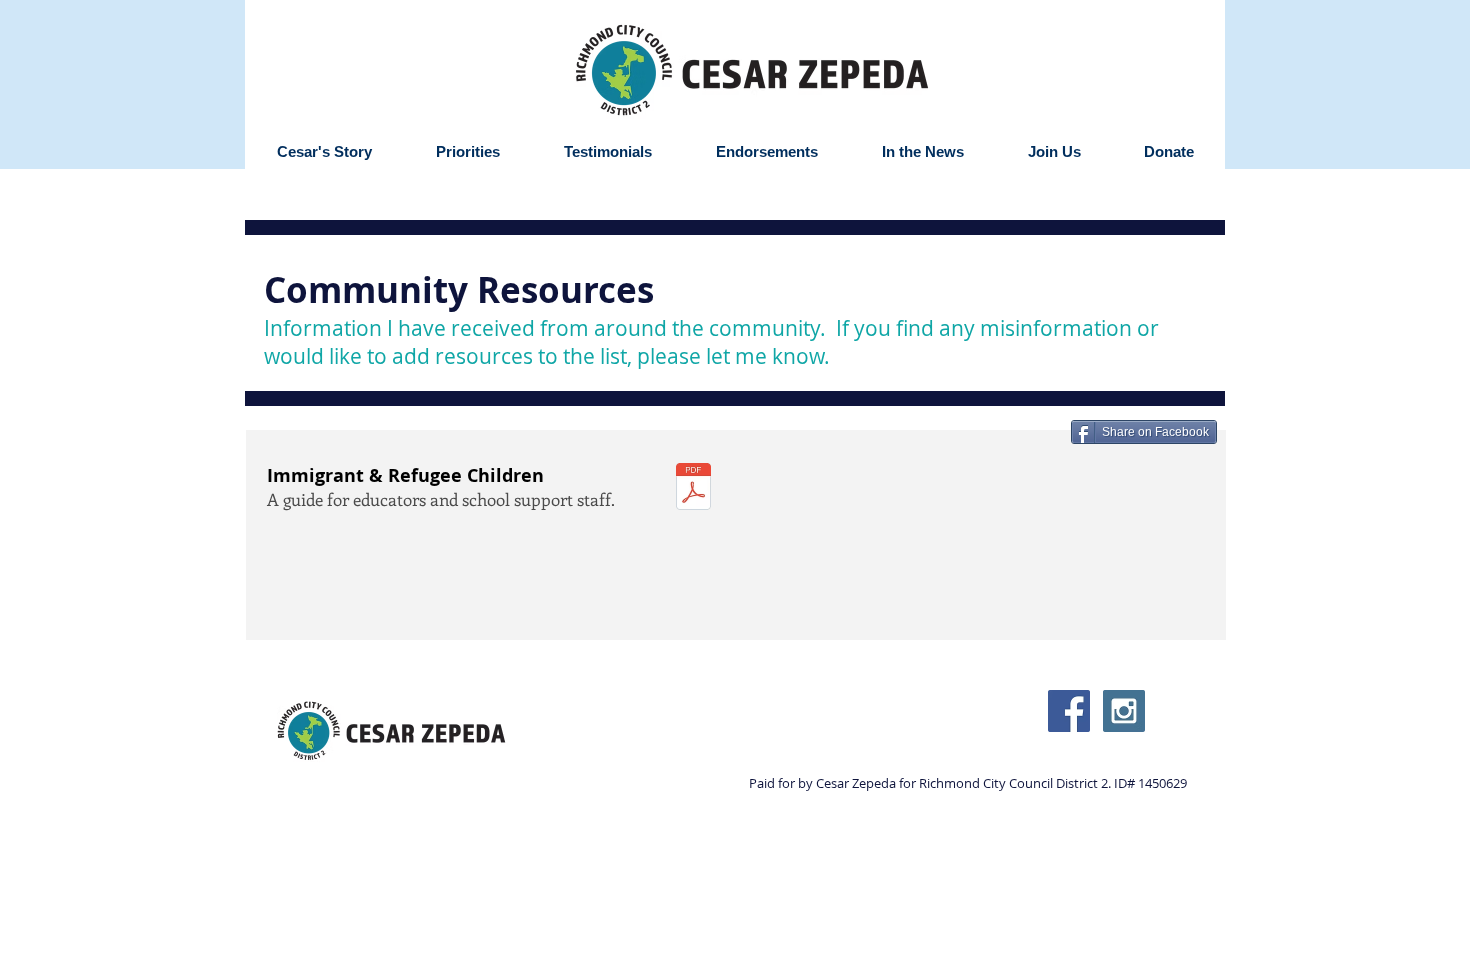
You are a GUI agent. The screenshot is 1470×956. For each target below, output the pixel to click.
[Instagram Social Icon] (1124, 711)
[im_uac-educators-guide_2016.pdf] (693, 489)
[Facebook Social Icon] (1069, 711)
